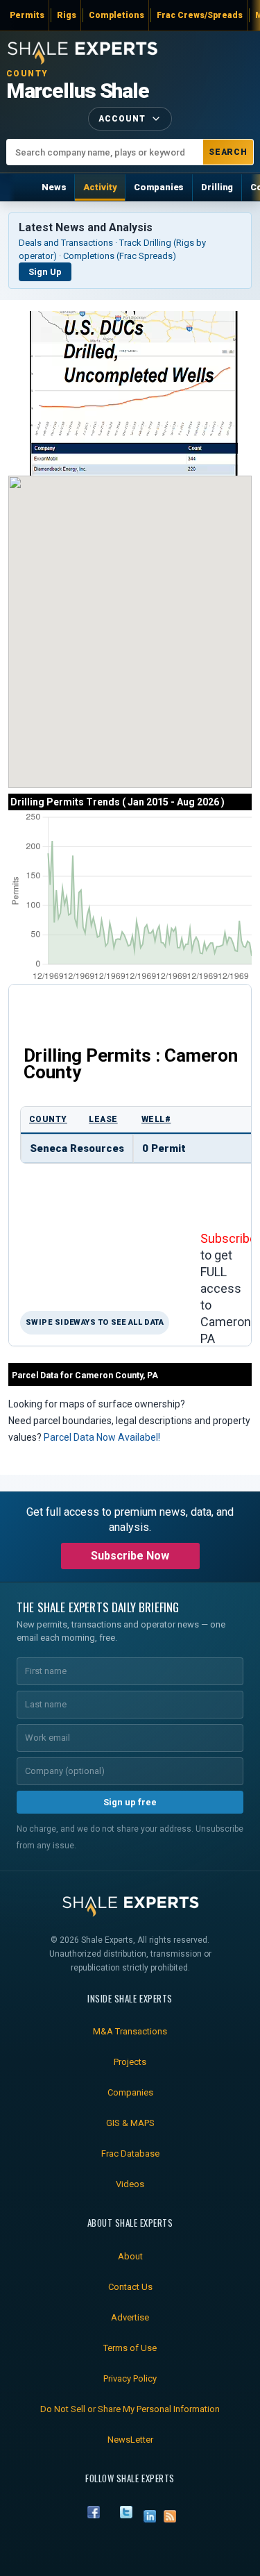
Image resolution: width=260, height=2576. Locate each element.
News (54, 187)
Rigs (67, 15)
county (48, 1119)
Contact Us (130, 2287)
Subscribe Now (130, 1556)
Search (228, 152)
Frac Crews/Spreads (200, 15)
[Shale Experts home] (83, 51)
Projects (130, 2062)
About (130, 2256)
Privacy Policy (130, 2378)
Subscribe (228, 1238)
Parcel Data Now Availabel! (102, 1437)
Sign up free (130, 1802)
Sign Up (45, 272)
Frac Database (130, 2153)
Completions (116, 15)
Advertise (130, 2317)
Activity (100, 187)
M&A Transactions (130, 2031)
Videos (130, 2184)
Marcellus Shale (78, 91)
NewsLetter (130, 2440)
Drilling (217, 187)
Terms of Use (130, 2348)
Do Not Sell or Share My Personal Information (130, 2409)
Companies (159, 187)
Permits (27, 15)
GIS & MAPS (130, 2123)
